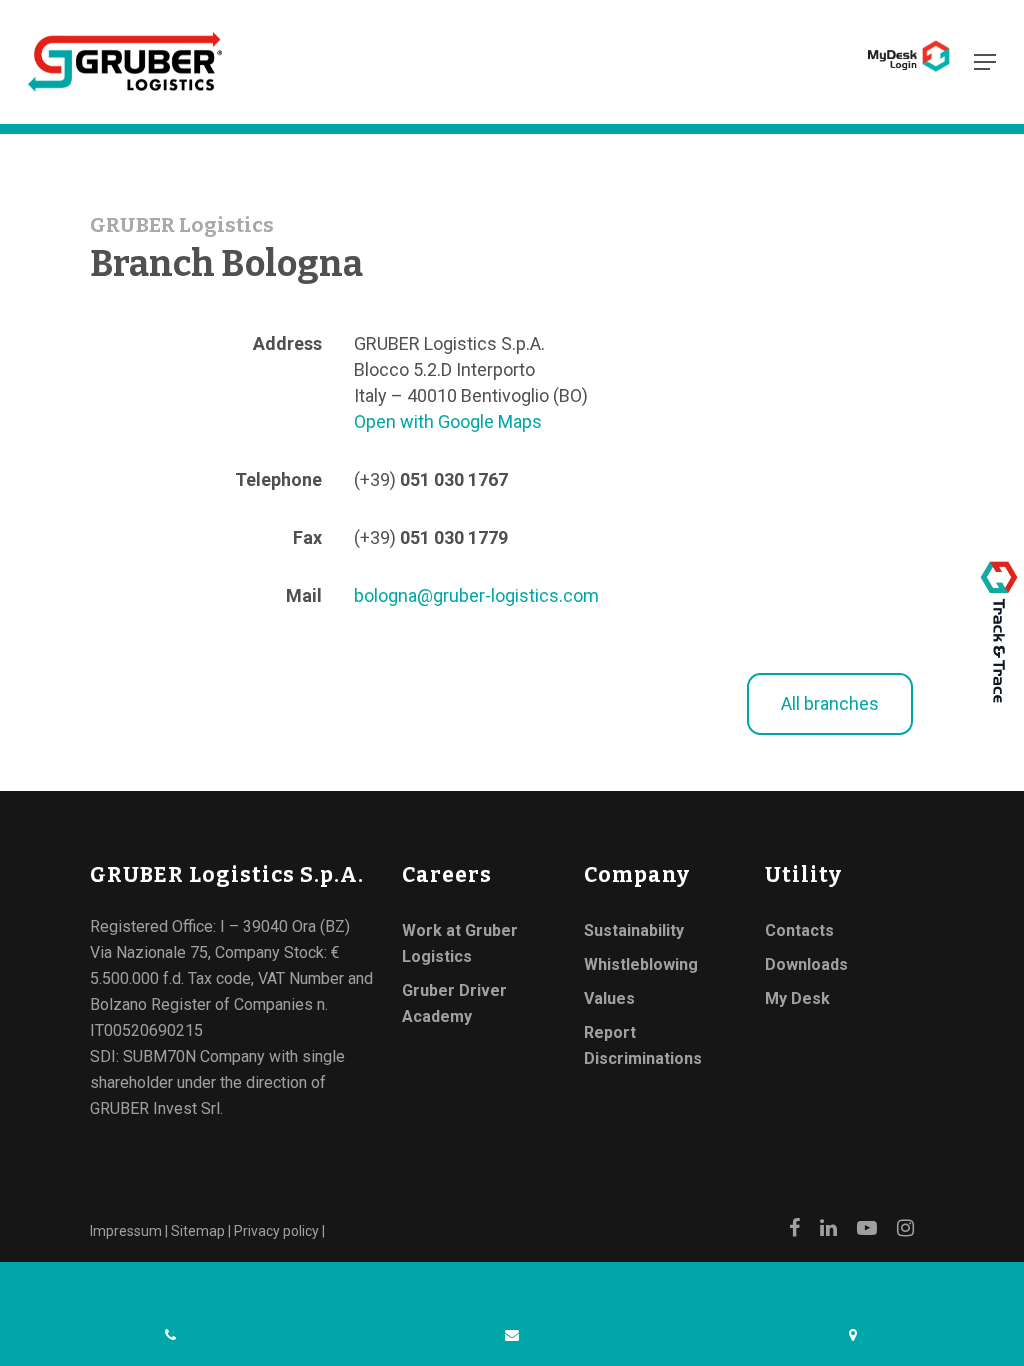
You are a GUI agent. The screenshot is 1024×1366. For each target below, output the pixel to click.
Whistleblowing (641, 964)
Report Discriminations (643, 1045)
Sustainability (634, 930)
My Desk (797, 998)
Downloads (806, 964)
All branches (830, 703)
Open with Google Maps (448, 421)
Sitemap (198, 1231)
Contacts (799, 930)
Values (609, 998)
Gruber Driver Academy (454, 1003)
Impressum (126, 1231)
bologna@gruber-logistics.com (476, 595)
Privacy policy (276, 1231)
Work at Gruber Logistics (460, 943)
